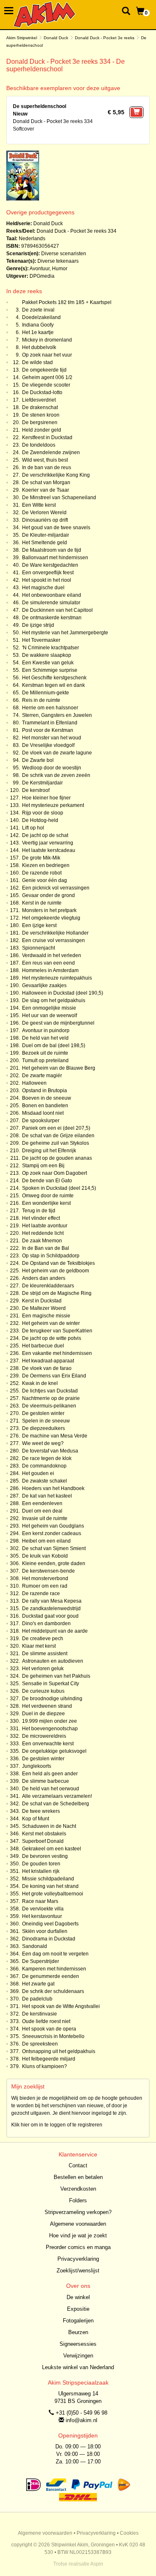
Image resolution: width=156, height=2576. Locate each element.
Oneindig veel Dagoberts (50, 1924)
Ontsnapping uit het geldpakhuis (59, 2051)
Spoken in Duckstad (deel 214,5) (59, 1188)
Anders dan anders (44, 1278)
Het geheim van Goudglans (53, 1526)
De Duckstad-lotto (42, 392)
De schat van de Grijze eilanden (58, 1136)
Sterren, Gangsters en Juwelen (57, 715)
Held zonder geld (42, 430)
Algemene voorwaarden (78, 2224)
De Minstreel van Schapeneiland (59, 498)
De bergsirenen (40, 422)
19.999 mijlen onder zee (50, 1721)
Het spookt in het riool (47, 580)
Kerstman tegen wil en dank (53, 685)
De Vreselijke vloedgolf (48, 745)
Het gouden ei (38, 1473)
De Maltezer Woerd (44, 1308)
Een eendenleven (42, 1503)
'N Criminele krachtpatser (51, 648)
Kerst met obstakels (44, 1834)
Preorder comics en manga (78, 2247)
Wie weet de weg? (43, 1443)
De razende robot (42, 873)
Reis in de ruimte (41, 700)
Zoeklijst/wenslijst (78, 2271)
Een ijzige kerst (39, 925)
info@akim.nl (82, 2420)
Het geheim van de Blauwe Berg (59, 1068)
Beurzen (78, 2332)
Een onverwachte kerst (48, 1744)
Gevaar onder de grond (48, 895)
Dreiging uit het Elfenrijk (49, 1151)
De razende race (41, 1593)
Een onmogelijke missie (49, 1008)
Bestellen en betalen (78, 2177)
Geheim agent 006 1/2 (47, 377)
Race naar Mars (40, 1901)
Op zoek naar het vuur (47, 355)
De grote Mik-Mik (41, 858)
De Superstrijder (41, 1961)
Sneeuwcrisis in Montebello (53, 2036)
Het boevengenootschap (50, 1729)
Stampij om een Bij (43, 1166)
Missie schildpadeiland (48, 1879)
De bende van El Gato (47, 1181)
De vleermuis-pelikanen (49, 1406)
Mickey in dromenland (47, 340)
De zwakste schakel (45, 1481)
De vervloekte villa (43, 1909)
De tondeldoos (39, 445)
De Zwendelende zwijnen (51, 452)
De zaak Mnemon (42, 1241)
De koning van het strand (50, 1886)
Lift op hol (33, 828)
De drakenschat (40, 407)
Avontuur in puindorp (46, 1030)
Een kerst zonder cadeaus (52, 1533)
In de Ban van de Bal (46, 1248)
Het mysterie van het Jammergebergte (65, 633)
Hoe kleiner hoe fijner (46, 798)
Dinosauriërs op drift (45, 520)
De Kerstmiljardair (42, 783)
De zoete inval (38, 310)
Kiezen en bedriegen (46, 865)
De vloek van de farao (47, 1368)
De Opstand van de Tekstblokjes (58, 1263)
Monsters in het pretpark (49, 910)
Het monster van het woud (52, 738)
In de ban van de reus (47, 467)
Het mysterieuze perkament (53, 805)
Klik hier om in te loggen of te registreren (57, 2125)
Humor (60, 269)
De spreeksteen (40, 2044)
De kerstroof (36, 790)
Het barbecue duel (43, 1346)
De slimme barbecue (46, 1781)
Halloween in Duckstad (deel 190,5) (63, 993)
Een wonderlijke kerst (46, 1203)
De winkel (78, 2297)
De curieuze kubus (43, 1691)
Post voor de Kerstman (48, 730)
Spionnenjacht (38, 948)
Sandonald (35, 1946)
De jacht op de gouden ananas (57, 1158)
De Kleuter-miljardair (46, 535)
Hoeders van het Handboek (53, 1488)
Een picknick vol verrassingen (56, 888)
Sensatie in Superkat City (51, 1684)
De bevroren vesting (45, 1856)
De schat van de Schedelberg (56, 1804)
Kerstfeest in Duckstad (47, 437)
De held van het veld (45, 1038)
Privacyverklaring (78, 2259)
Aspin (97, 2564)
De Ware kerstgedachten (50, 565)
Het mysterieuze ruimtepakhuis (57, 978)
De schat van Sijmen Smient (54, 1548)
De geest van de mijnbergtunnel (58, 1023)
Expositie (78, 2309)
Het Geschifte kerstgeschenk (54, 678)
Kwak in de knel (40, 1383)
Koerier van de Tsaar (46, 490)
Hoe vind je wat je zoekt (78, 2235)
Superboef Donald (43, 1841)
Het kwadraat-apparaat (48, 1361)
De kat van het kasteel (47, 1496)
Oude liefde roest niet (46, 2021)
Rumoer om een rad (45, 1586)
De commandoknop (44, 1466)
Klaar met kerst (39, 1646)
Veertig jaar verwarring (48, 843)
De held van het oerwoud (51, 1789)
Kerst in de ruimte (42, 903)
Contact (78, 2165)
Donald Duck (56, 38)
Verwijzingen (78, 2356)
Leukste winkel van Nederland (78, 2367)
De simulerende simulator (51, 603)
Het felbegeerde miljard (49, 2059)
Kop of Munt (36, 1819)
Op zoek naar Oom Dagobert (54, 1173)
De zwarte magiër (42, 1076)
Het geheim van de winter (51, 1323)
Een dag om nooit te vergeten (55, 1954)
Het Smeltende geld (45, 543)
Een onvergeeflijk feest (48, 573)
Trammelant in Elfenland (50, 723)
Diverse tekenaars (58, 261)
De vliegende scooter (46, 385)
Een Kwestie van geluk (48, 663)
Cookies (129, 2533)
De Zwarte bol (38, 760)
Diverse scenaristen (64, 254)
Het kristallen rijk (41, 1871)
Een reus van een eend (48, 963)
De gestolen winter (43, 1413)
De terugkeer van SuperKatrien (57, 1331)
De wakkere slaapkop (47, 655)
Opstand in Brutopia (45, 1091)
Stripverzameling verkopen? (78, 2212)
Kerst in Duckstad (42, 1301)
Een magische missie (46, 1316)
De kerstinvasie (40, 2014)
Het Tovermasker (41, 640)
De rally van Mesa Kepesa (52, 1601)
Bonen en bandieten (45, 1106)
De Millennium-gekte (46, 693)
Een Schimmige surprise (50, 670)
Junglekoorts (37, 1766)
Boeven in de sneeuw (47, 1098)
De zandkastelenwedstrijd (51, 1608)
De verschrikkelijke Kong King (56, 475)
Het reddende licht (43, 1233)
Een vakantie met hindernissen (57, 1353)
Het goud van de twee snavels (56, 528)
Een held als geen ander (50, 1774)
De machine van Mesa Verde (55, 1436)
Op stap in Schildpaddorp (51, 1256)
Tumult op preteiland (45, 1061)
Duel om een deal (42, 1511)
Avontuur (40, 269)
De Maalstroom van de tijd (52, 550)
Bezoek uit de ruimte (45, 1053)
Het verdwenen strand (47, 1706)
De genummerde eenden (51, 1976)
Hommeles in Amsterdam (50, 970)
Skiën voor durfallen (45, 1931)
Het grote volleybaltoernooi (53, 1894)
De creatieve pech (43, 1639)
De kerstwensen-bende (48, 1571)
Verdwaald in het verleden (52, 955)
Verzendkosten (78, 2189)
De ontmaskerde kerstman (52, 618)
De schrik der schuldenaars (53, 1991)
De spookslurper (41, 1121)
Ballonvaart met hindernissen (55, 558)
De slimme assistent (45, 1654)
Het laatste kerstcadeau (49, 850)
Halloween (34, 1083)
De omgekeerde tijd (44, 370)
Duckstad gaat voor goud (50, 1616)
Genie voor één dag (45, 880)
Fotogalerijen (78, 2321)
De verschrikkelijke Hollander (55, 933)
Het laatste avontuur (45, 1226)
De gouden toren (41, 1864)
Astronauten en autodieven (53, 1661)
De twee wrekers (41, 1811)
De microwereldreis (44, 1736)
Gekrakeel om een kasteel (52, 1849)
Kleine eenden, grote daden (54, 1563)
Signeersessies (78, 2344)
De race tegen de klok (47, 1458)
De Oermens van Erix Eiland (54, 1376)
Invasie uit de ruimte (45, 1518)
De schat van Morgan (46, 483)
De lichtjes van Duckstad (50, 1391)
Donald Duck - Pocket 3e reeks (105, 38)
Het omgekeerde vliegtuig (51, 918)
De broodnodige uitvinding (52, 1699)
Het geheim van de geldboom (56, 1271)
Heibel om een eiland (46, 1541)
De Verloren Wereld (44, 513)
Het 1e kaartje (38, 332)
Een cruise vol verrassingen (53, 940)
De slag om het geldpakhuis (54, 1000)
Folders (78, 2200)
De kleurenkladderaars (48, 1286)
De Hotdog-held (40, 820)
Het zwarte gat (38, 1984)
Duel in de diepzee (43, 1714)
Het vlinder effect (41, 1218)
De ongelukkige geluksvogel (54, 1751)
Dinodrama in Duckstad (49, 1939)
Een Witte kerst (39, 505)
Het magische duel (43, 588)
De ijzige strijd (38, 625)
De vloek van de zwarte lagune (57, 753)
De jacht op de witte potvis (52, 1338)
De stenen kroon (41, 415)
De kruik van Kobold (45, 1556)
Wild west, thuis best (45, 460)
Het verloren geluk (43, 1669)
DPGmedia (42, 276)
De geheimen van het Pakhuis (56, 1676)
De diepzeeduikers (43, 1428)
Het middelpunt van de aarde (55, 1631)
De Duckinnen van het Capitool (57, 610)
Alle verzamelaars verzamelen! (57, 1796)
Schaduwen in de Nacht (49, 1826)
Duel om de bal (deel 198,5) (54, 1045)
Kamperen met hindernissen (54, 1969)
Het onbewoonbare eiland (52, 595)
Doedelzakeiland (41, 317)
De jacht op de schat (45, 835)
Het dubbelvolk (39, 347)
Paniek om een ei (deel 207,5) (56, 1128)
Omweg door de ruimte (48, 1196)
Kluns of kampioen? (45, 2066)
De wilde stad (37, 362)
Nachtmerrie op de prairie (51, 1398)
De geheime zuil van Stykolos (56, 1143)
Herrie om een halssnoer (50, 708)
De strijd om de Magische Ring (57, 1293)
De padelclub (37, 1999)
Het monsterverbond (45, 1578)
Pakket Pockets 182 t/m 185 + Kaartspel (67, 302)
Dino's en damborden (46, 1624)
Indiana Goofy (38, 325)
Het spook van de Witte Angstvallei (61, 2006)
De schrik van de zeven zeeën (56, 775)
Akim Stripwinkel (22, 38)
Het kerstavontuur (42, 1916)
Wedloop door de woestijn (52, 768)
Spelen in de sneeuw (46, 1421)
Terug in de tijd (39, 1211)
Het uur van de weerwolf (50, 1015)
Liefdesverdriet (39, 400)
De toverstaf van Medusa (50, 1451)
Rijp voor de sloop (43, 813)
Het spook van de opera (49, 2029)
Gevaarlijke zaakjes (44, 985)
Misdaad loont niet (43, 1113)
